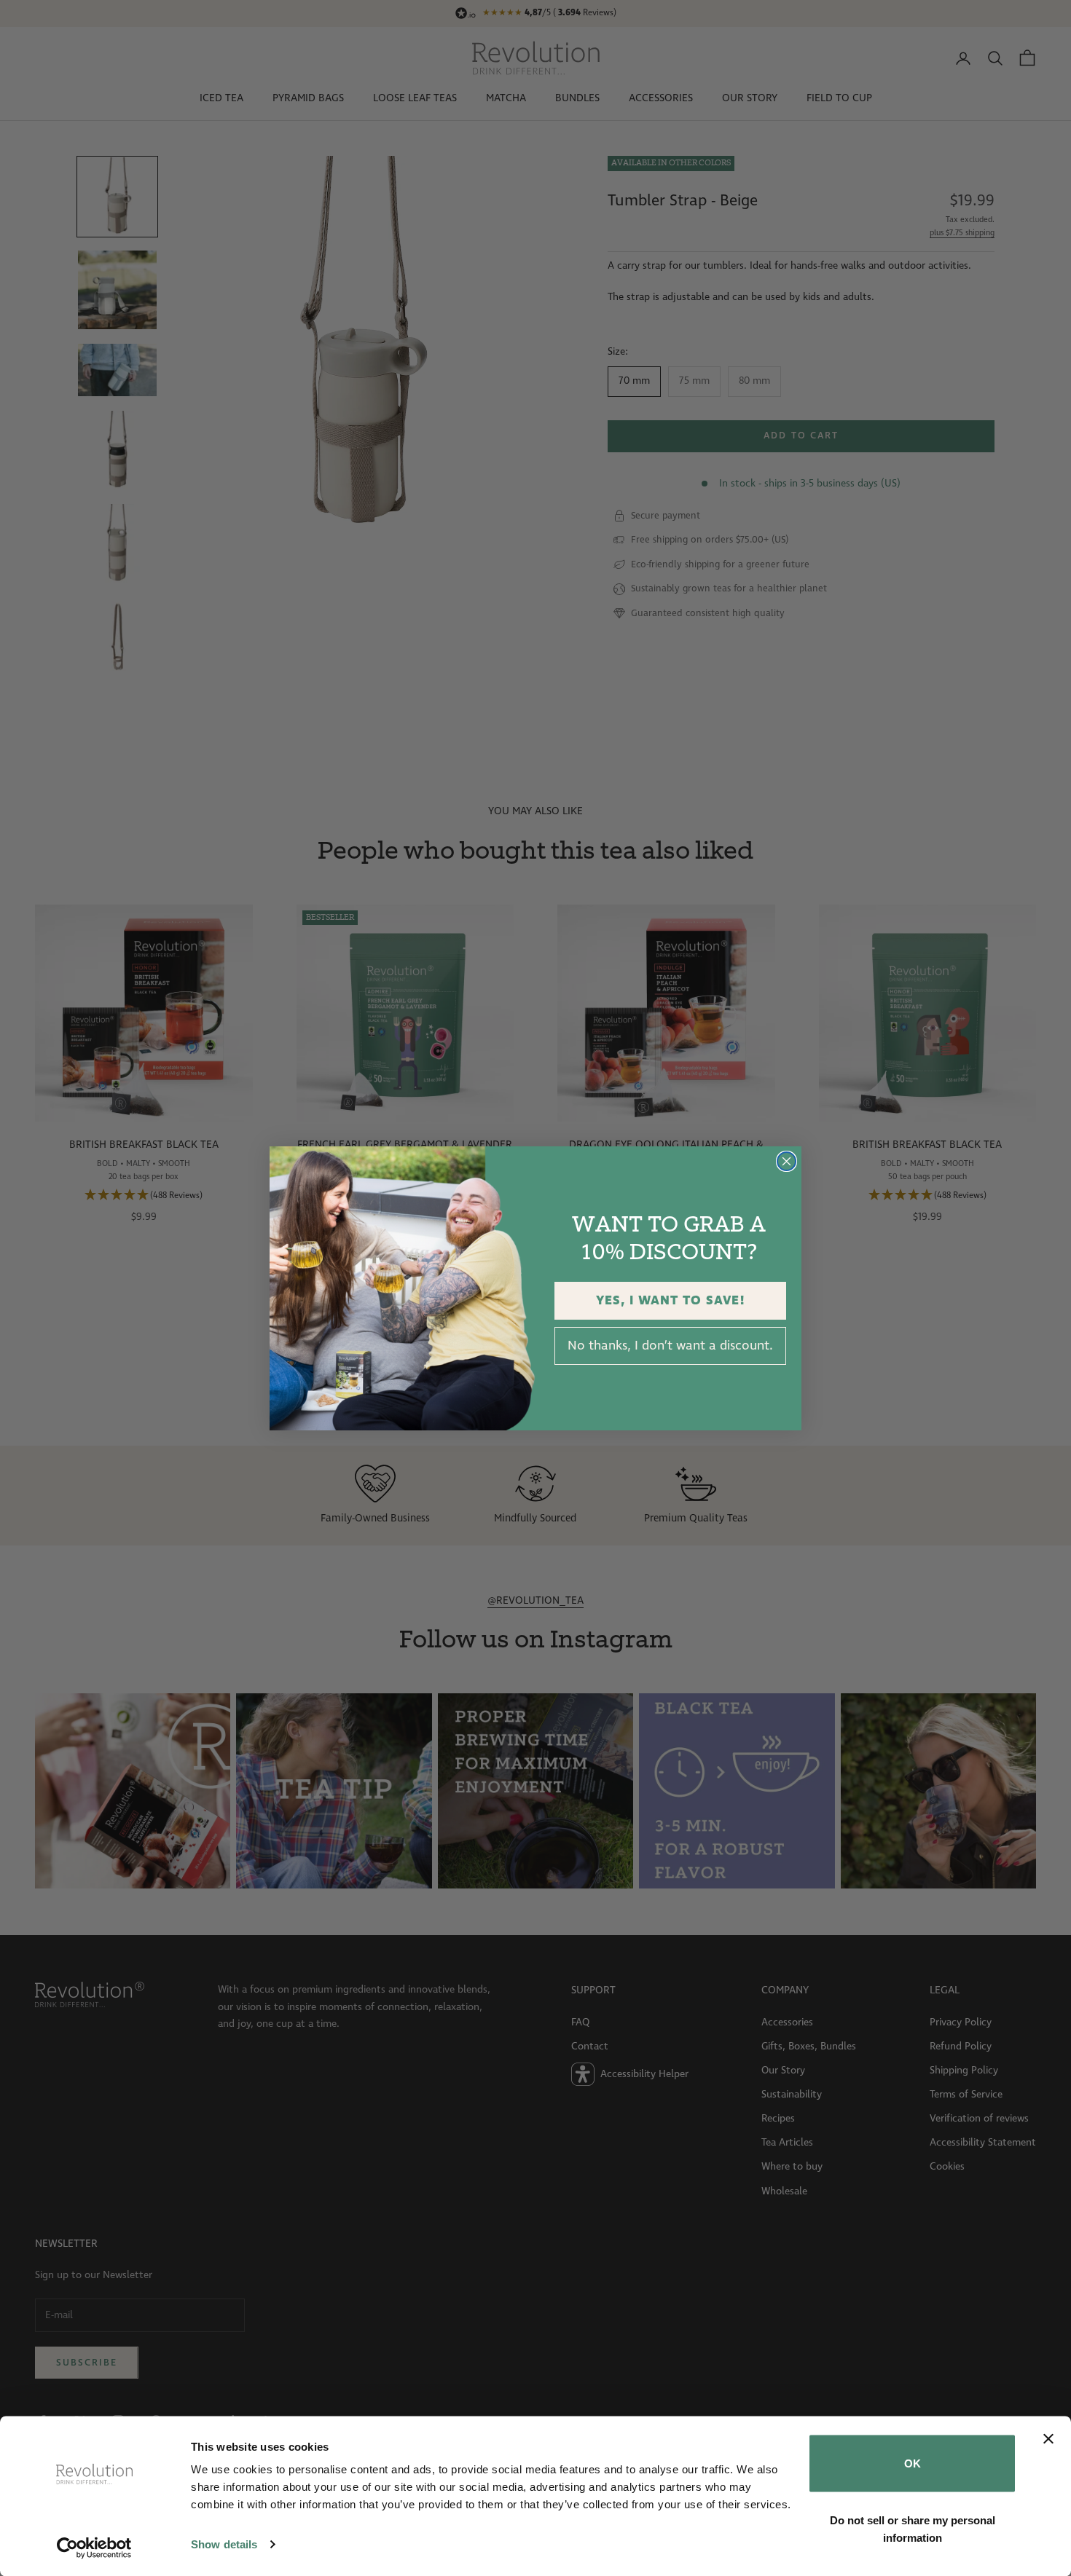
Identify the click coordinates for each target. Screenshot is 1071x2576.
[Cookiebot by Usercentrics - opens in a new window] (94, 2548)
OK (913, 2463)
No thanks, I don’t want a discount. (670, 1346)
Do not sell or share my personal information (913, 2528)
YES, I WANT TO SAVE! (671, 1301)
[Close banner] (1048, 2439)
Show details (224, 2544)
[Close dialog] (786, 1161)
